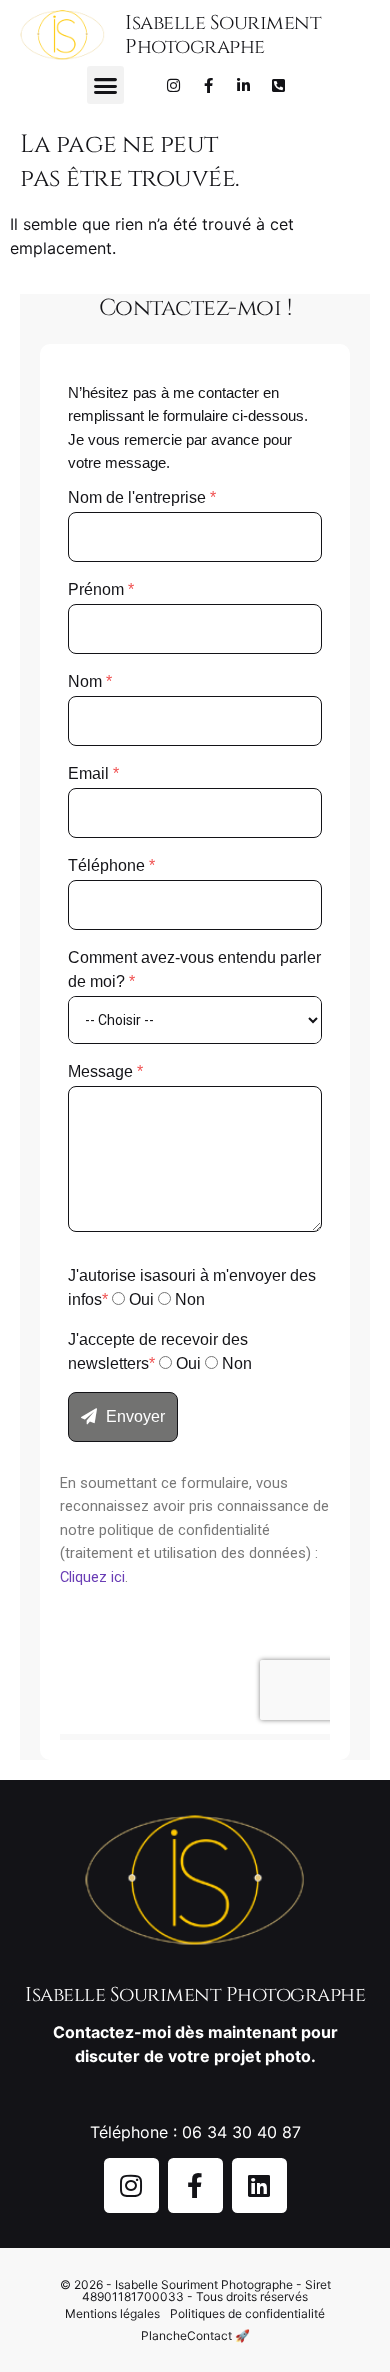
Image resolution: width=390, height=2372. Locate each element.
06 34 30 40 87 (241, 2132)
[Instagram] (174, 85)
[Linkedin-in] (244, 85)
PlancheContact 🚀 (195, 2335)
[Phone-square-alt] (279, 85)
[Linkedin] (259, 2185)
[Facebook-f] (209, 85)
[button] (106, 85)
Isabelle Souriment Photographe (223, 34)
